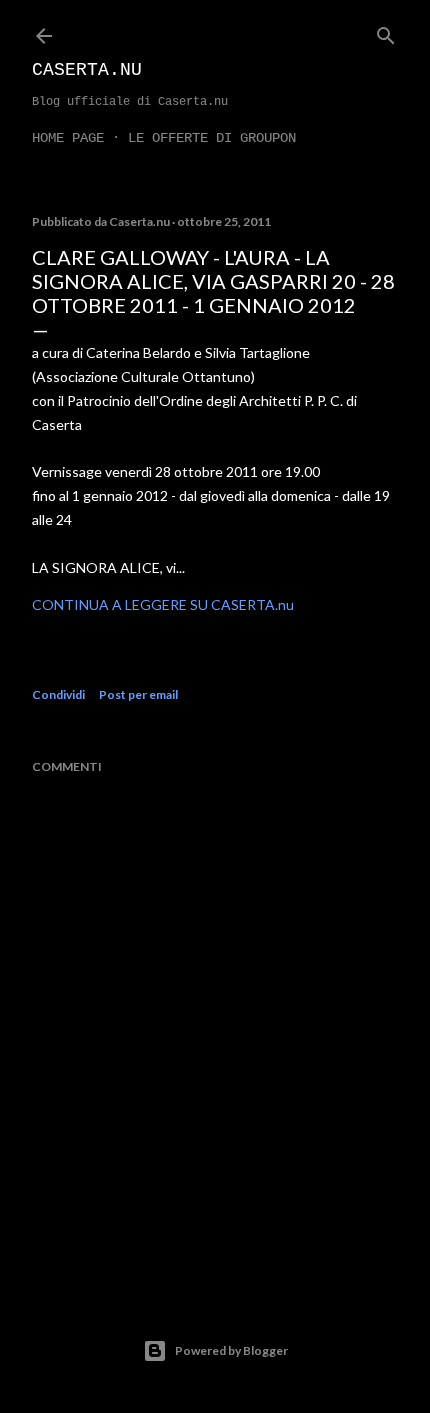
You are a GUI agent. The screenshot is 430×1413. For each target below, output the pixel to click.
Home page (68, 138)
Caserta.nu (87, 70)
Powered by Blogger (231, 1350)
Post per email (138, 694)
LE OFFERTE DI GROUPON (212, 138)
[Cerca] (386, 31)
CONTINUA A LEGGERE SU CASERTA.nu (163, 604)
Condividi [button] (58, 694)
